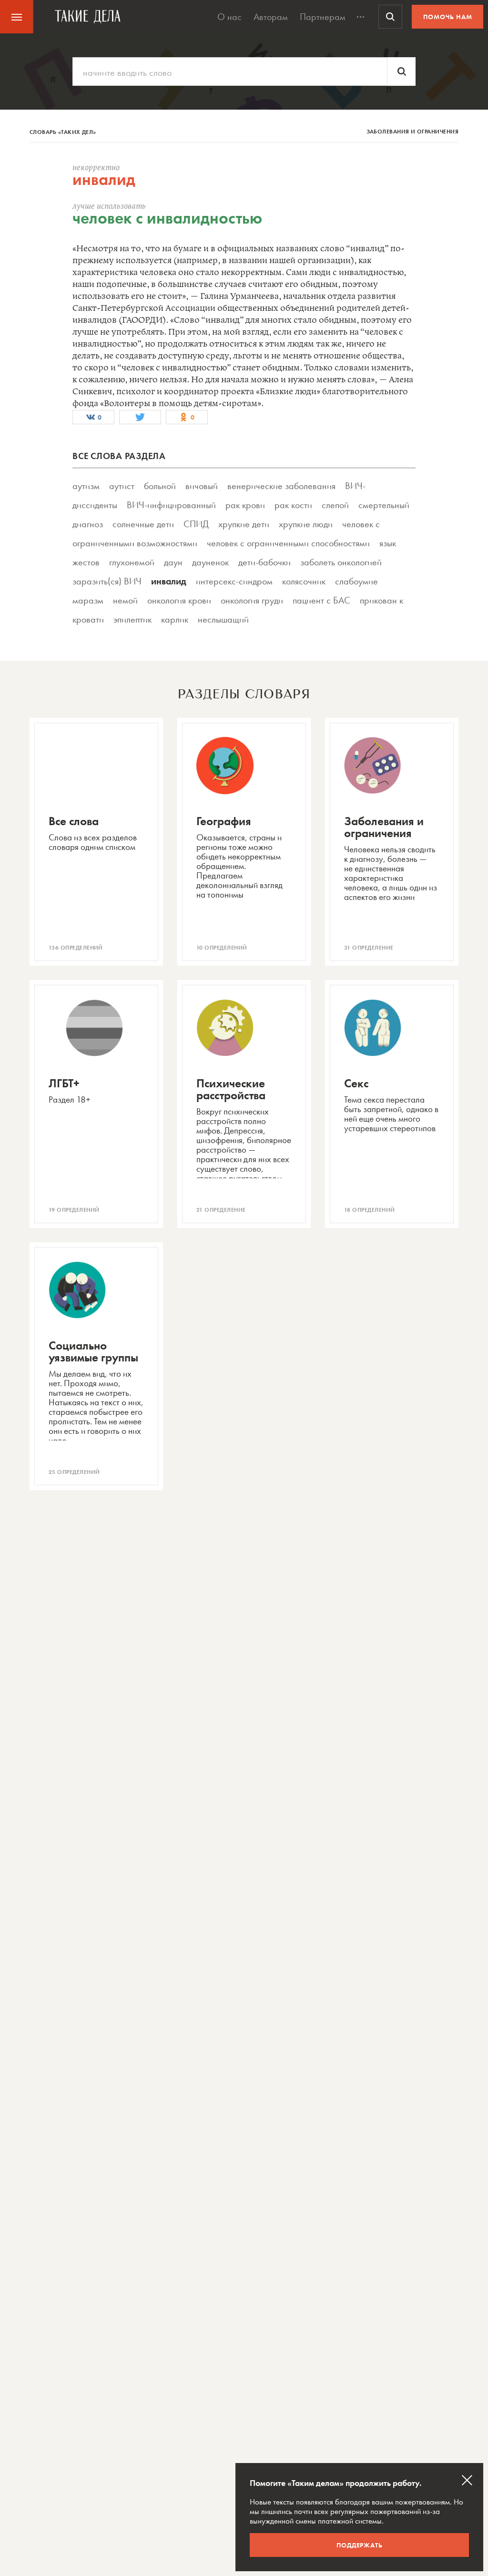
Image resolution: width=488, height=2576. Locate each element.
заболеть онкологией (341, 562)
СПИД (196, 524)
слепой (335, 505)
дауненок (210, 562)
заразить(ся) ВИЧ (107, 581)
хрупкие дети (244, 524)
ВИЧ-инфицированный (171, 505)
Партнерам (323, 17)
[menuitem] (17, 17)
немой (125, 600)
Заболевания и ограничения (413, 132)
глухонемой (132, 562)
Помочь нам (448, 17)
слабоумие (356, 581)
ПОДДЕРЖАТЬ (360, 2545)
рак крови (245, 505)
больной (160, 486)
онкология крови (179, 600)
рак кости (293, 505)
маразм (88, 600)
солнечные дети (143, 524)
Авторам (271, 17)
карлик (175, 619)
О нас (229, 17)
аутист (122, 486)
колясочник (304, 581)
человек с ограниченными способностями (288, 543)
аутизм (86, 486)
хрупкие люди (306, 524)
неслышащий (223, 619)
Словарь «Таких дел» (63, 132)
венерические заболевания (281, 486)
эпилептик (132, 619)
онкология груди (252, 600)
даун (173, 562)
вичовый (202, 486)
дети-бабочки (264, 562)
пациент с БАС (321, 600)
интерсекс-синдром (234, 581)
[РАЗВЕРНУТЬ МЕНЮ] (361, 17)
